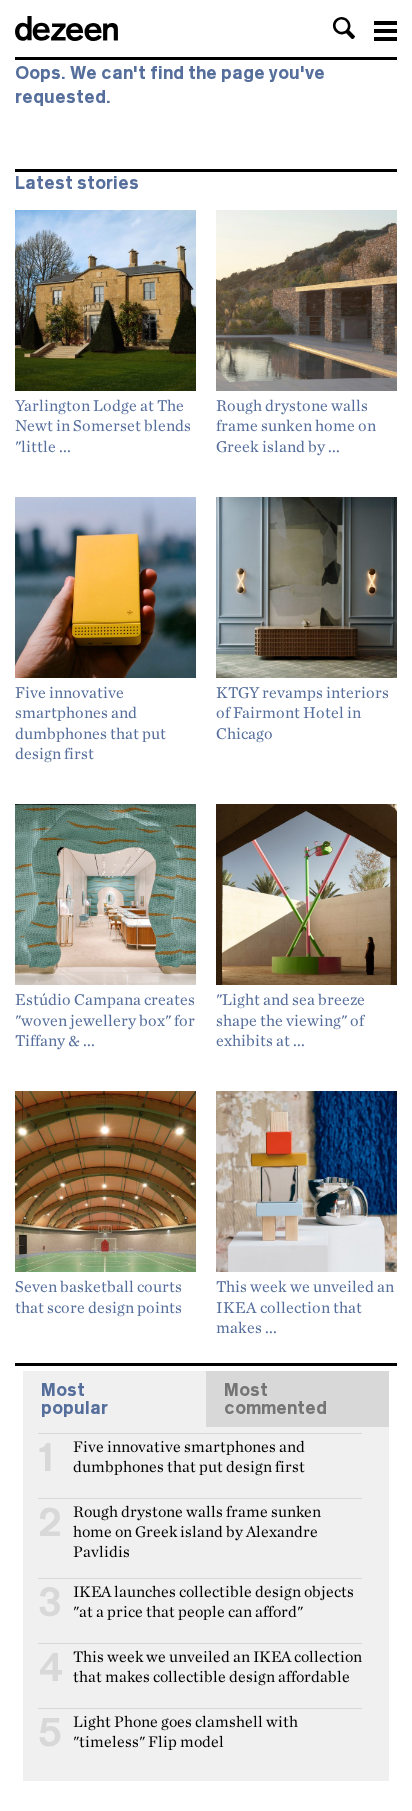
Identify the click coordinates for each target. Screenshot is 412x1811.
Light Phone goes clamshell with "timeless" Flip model (185, 1730)
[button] (344, 28)
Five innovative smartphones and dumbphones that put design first (189, 1455)
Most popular (74, 1399)
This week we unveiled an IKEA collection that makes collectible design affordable (217, 1665)
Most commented (275, 1399)
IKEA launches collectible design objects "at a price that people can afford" (213, 1600)
